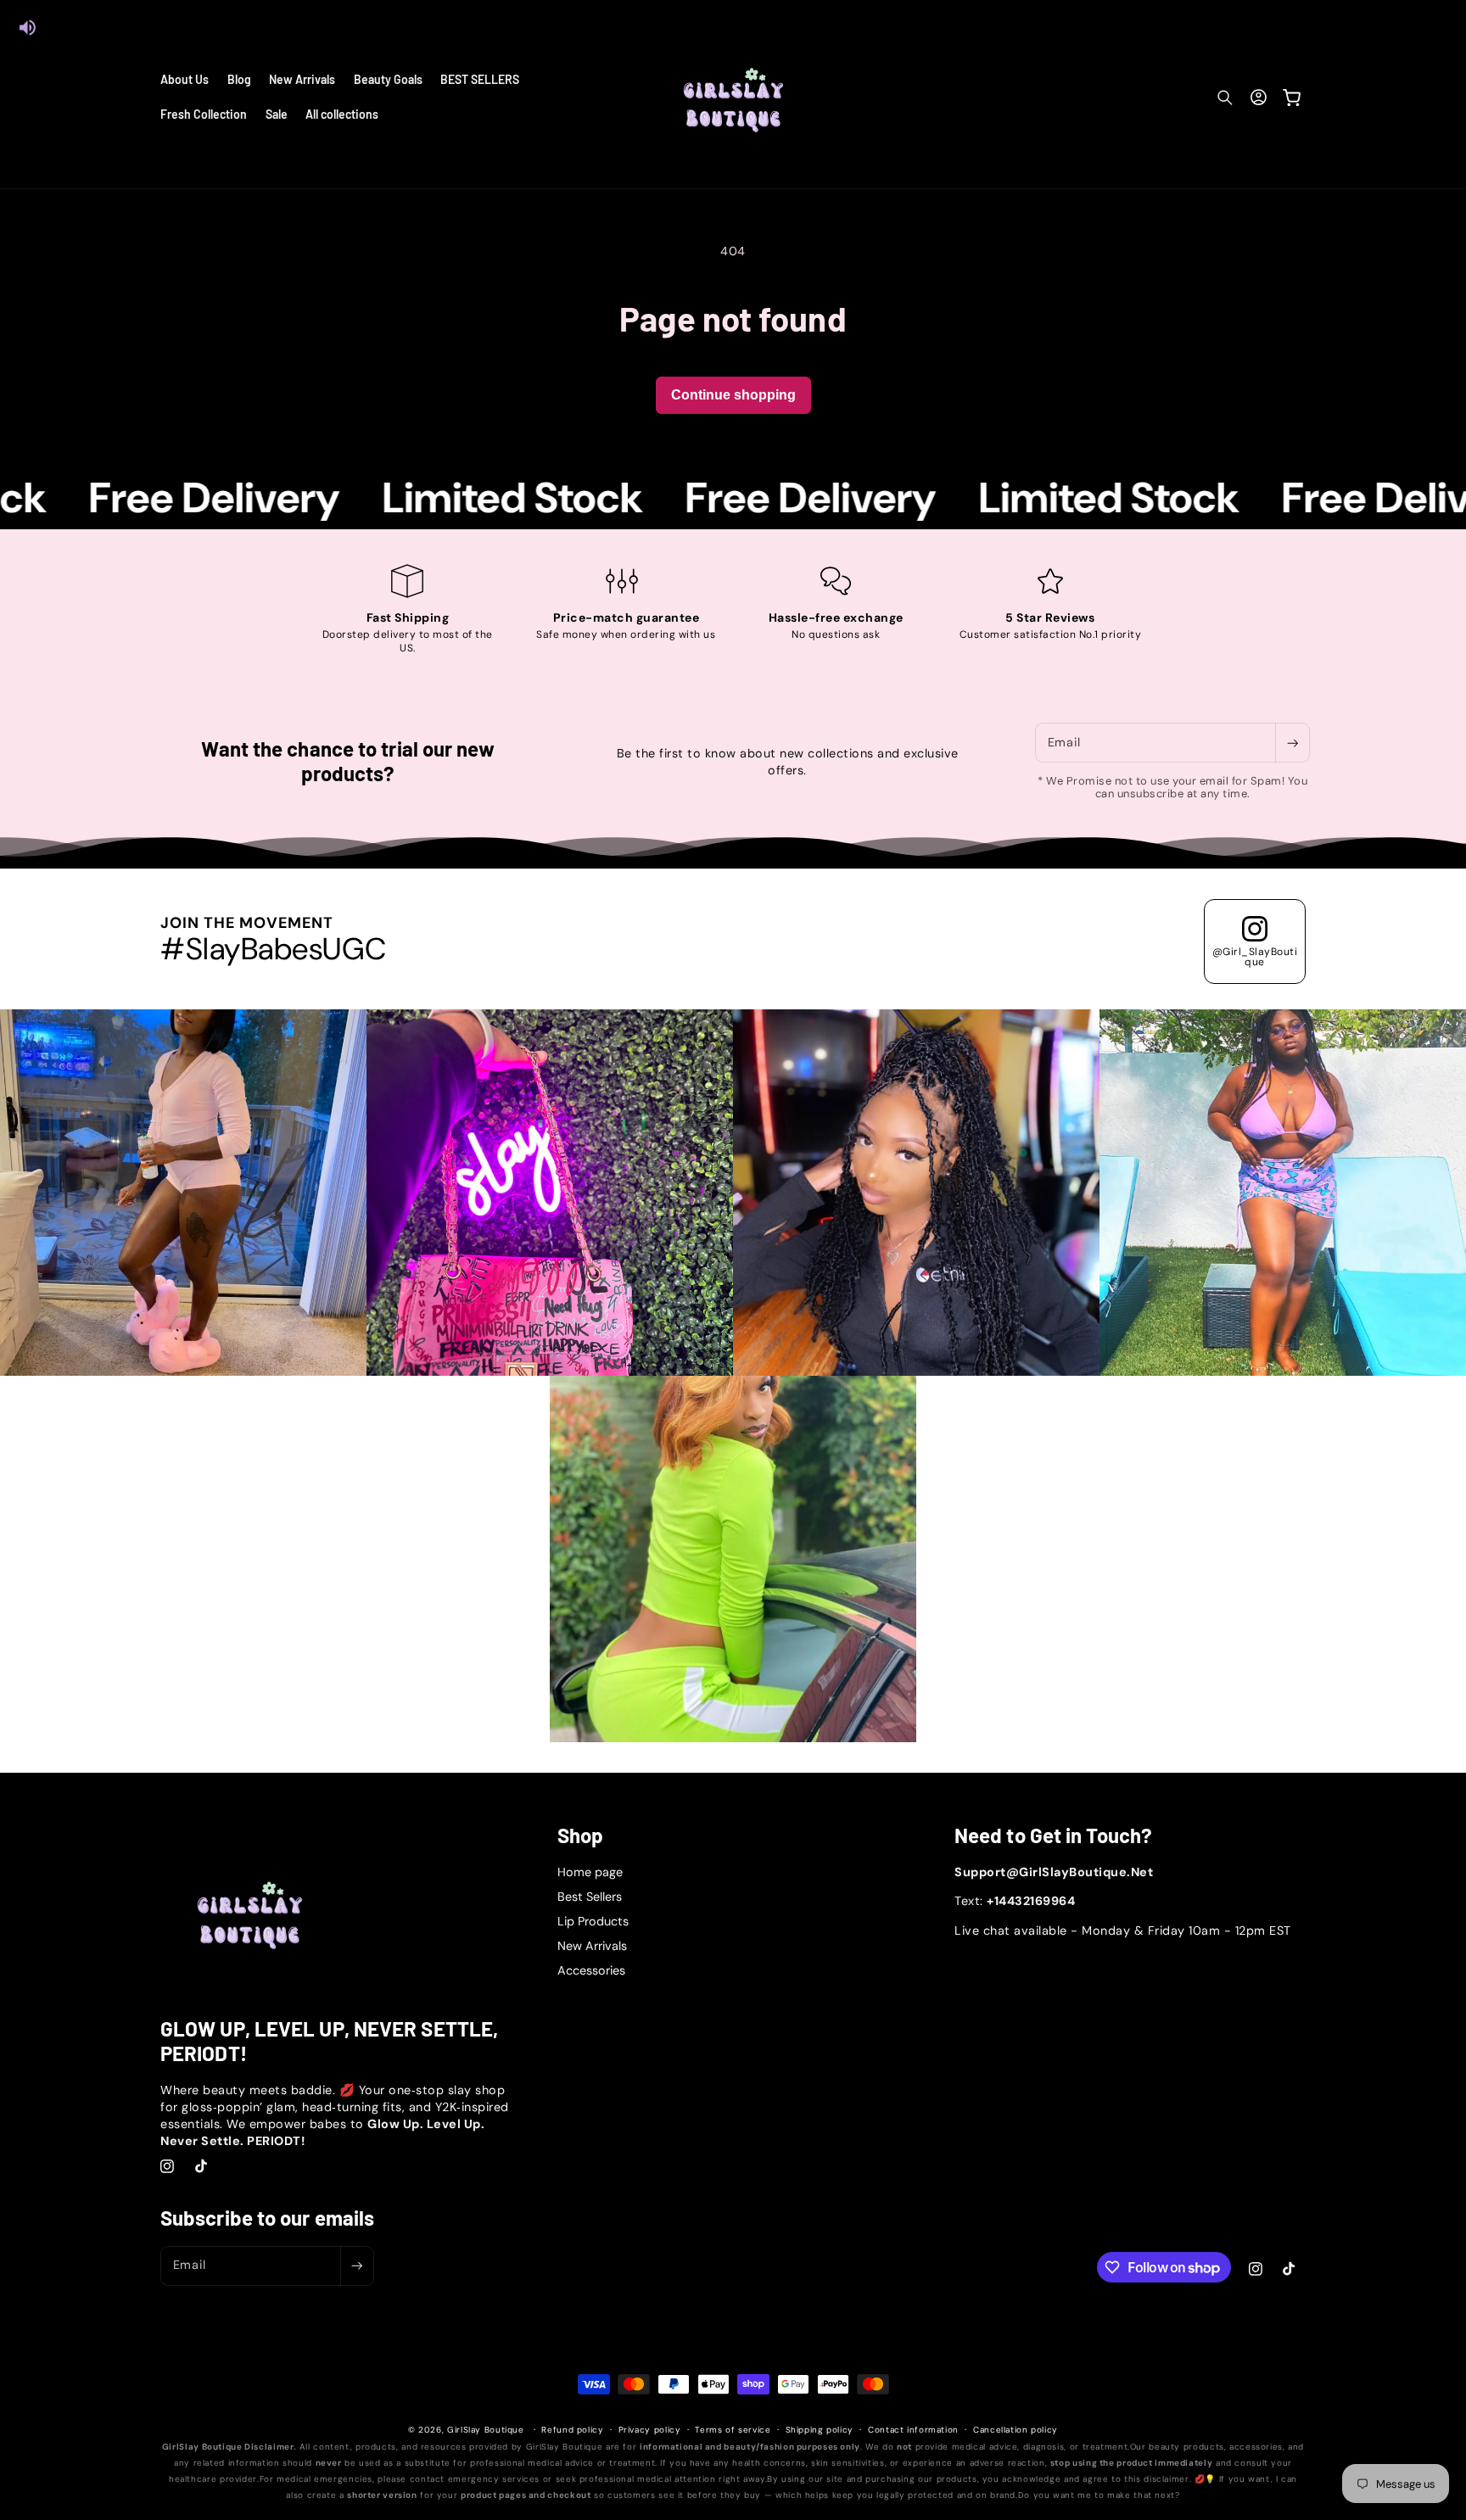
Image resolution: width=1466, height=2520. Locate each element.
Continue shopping (733, 395)
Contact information (913, 2430)
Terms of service (733, 2430)
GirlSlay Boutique (486, 2430)
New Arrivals (592, 1946)
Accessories (591, 1970)
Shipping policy (820, 2430)
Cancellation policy (1016, 2430)
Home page (590, 1872)
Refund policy (572, 2430)
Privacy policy (650, 2430)
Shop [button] (580, 1836)
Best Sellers (590, 1897)
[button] (1225, 98)
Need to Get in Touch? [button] (1053, 1836)
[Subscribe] (1292, 743)
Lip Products (593, 1921)
